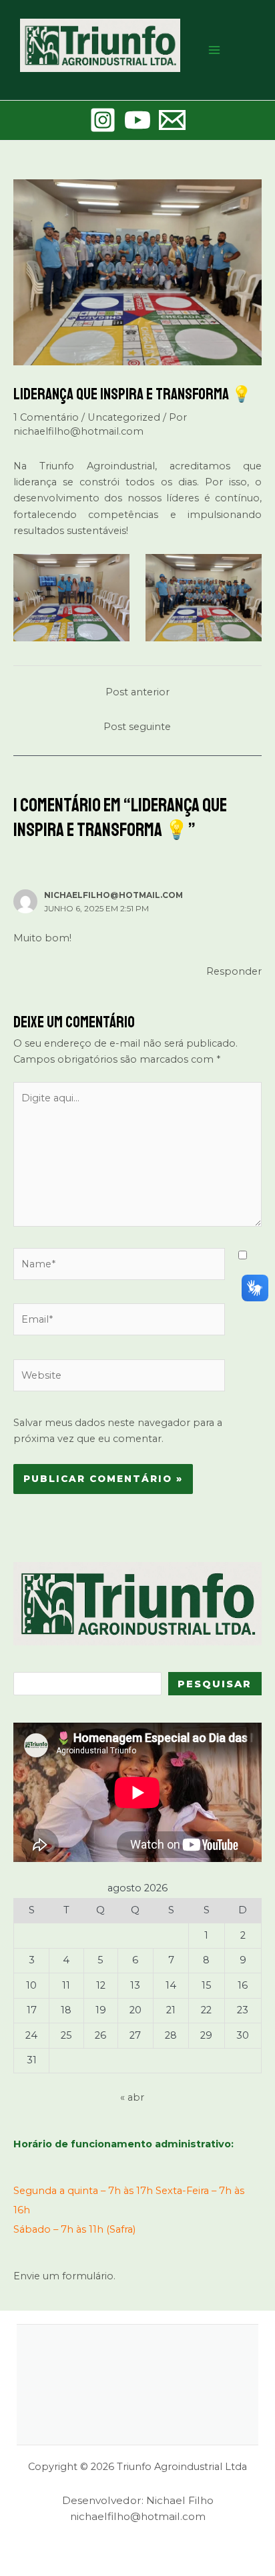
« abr (132, 2097)
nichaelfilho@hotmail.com (113, 895)
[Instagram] (103, 120)
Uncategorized (124, 417)
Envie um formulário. (64, 2276)
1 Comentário (46, 417)
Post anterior (137, 692)
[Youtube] (137, 120)
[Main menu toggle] (214, 50)
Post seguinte (137, 727)
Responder (234, 971)
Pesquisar (215, 1684)
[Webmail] (172, 120)
